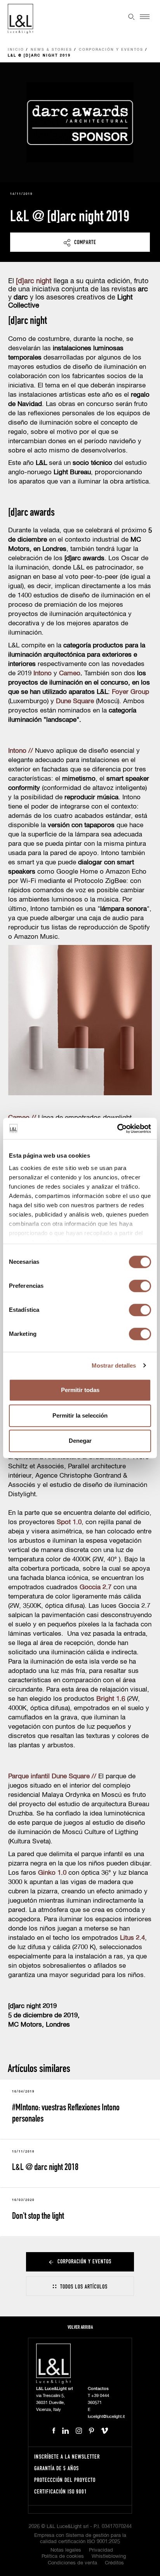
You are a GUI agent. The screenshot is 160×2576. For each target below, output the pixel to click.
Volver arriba (80, 2327)
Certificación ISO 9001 (61, 2491)
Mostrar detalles (114, 1365)
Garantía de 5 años (57, 2468)
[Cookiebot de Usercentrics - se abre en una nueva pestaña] (117, 1129)
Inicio (16, 50)
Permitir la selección (80, 1415)
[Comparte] (80, 242)
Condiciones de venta (72, 2563)
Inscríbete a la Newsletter (67, 2456)
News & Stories (51, 50)
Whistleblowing (109, 2556)
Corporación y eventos (111, 50)
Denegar (80, 1441)
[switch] (140, 1286)
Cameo (70, 674)
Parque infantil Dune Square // (52, 1777)
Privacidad (101, 2550)
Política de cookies (63, 2556)
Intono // (21, 751)
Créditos (114, 2563)
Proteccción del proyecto (65, 2480)
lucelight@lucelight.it (106, 2417)
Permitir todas (80, 1390)
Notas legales (66, 2550)
